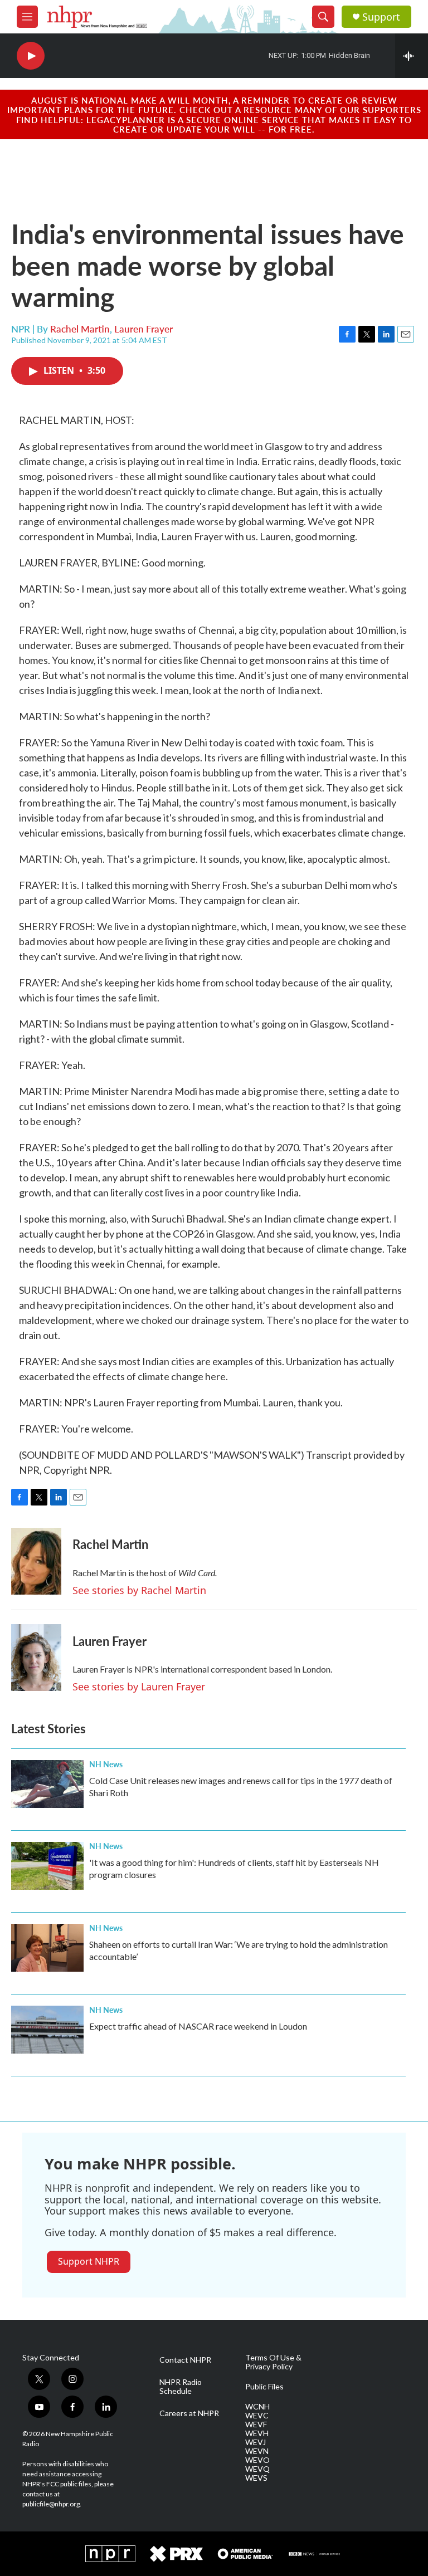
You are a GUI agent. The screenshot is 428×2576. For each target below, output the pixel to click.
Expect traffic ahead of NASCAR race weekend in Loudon (198, 2026)
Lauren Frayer (144, 329)
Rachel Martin (80, 329)
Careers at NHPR (189, 2413)
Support (381, 17)
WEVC (257, 2416)
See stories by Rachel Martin (139, 1590)
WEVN (257, 2451)
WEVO (257, 2460)
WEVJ (256, 2442)
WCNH (257, 2407)
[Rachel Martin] (36, 1561)
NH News (106, 1764)
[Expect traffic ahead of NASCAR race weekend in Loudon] (47, 2030)
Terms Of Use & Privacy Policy (273, 2362)
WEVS (256, 2478)
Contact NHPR (185, 2360)
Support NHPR (89, 2261)
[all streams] (412, 56)
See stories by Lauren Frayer (139, 1687)
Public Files (264, 2387)
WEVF (256, 2425)
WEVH (257, 2433)
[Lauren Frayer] (36, 1658)
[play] (31, 56)
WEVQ (257, 2469)
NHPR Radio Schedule (181, 2387)
